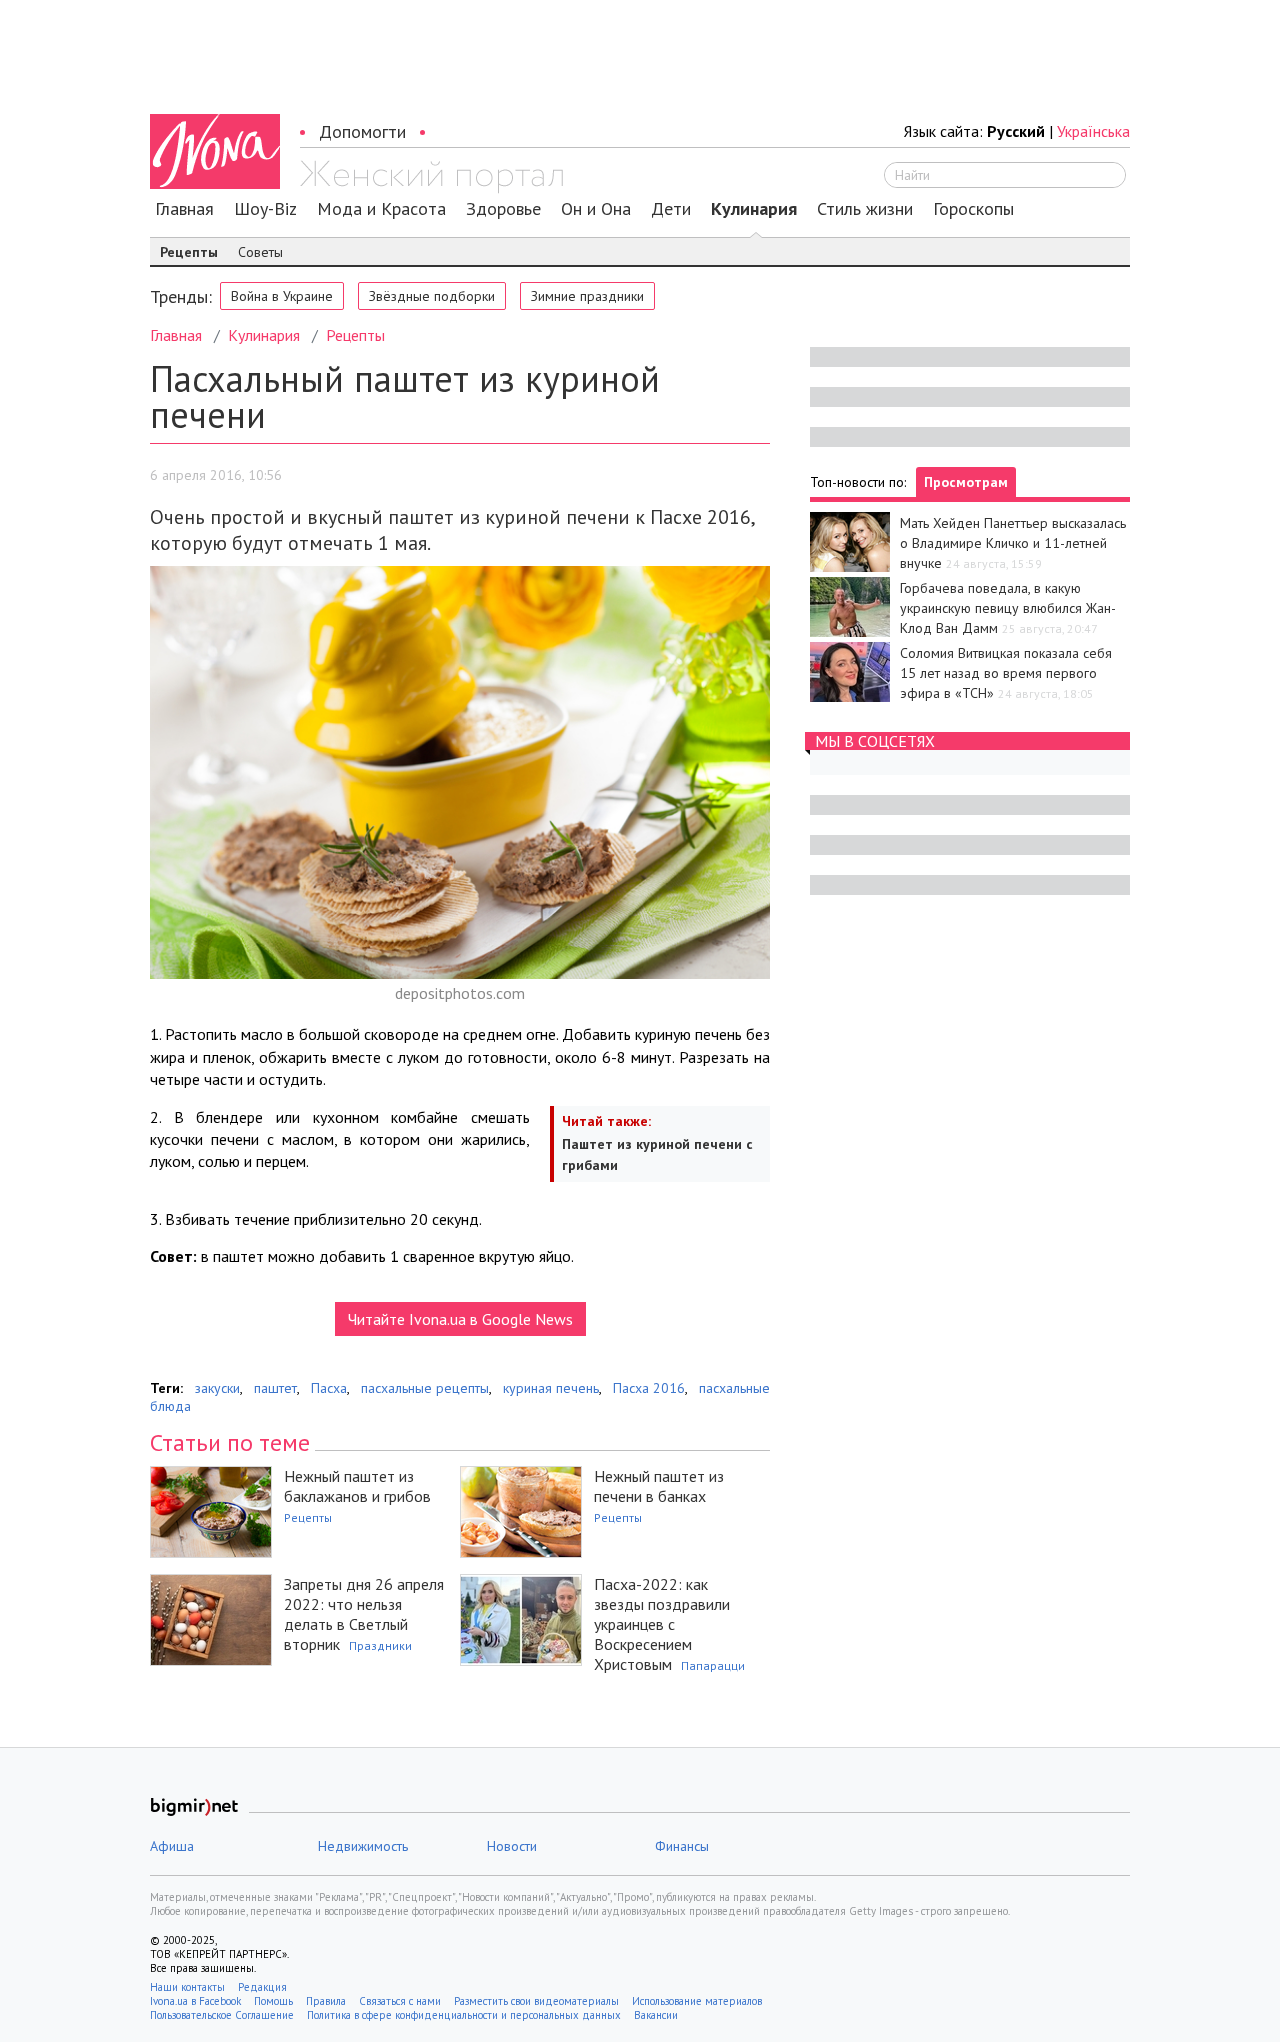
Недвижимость (363, 1846)
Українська (1093, 131)
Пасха (329, 1388)
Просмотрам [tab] (966, 482)
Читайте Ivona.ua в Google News (460, 1319)
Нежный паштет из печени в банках (659, 1486)
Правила (326, 2001)
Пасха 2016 (649, 1388)
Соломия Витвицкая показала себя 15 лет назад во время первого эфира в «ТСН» (1006, 673)
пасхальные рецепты (425, 1388)
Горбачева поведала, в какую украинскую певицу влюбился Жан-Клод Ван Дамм (1008, 608)
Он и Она (596, 209)
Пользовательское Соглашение (222, 2015)
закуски (217, 1388)
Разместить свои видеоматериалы (536, 2001)
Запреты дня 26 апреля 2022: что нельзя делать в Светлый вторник (364, 1614)
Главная (184, 209)
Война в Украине (282, 296)
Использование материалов (697, 2001)
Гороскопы (973, 209)
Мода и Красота (381, 209)
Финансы (682, 1846)
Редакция (262, 1987)
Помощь (273, 2001)
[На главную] (431, 177)
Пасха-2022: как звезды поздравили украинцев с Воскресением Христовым (662, 1624)
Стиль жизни (865, 209)
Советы (260, 252)
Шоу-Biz (265, 209)
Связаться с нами (400, 2001)
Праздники (380, 1645)
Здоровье (503, 209)
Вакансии (656, 2015)
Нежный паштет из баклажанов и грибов (357, 1486)
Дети (671, 209)
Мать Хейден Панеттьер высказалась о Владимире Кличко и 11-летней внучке (1013, 543)
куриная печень (551, 1388)
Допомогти (362, 131)
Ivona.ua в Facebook (195, 2001)
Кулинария (754, 209)
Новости (512, 1846)
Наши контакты (187, 1987)
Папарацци (713, 1665)
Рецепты (189, 252)
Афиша (172, 1846)
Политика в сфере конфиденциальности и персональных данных (464, 2015)
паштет (275, 1388)
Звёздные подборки (432, 296)
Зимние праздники (587, 296)
